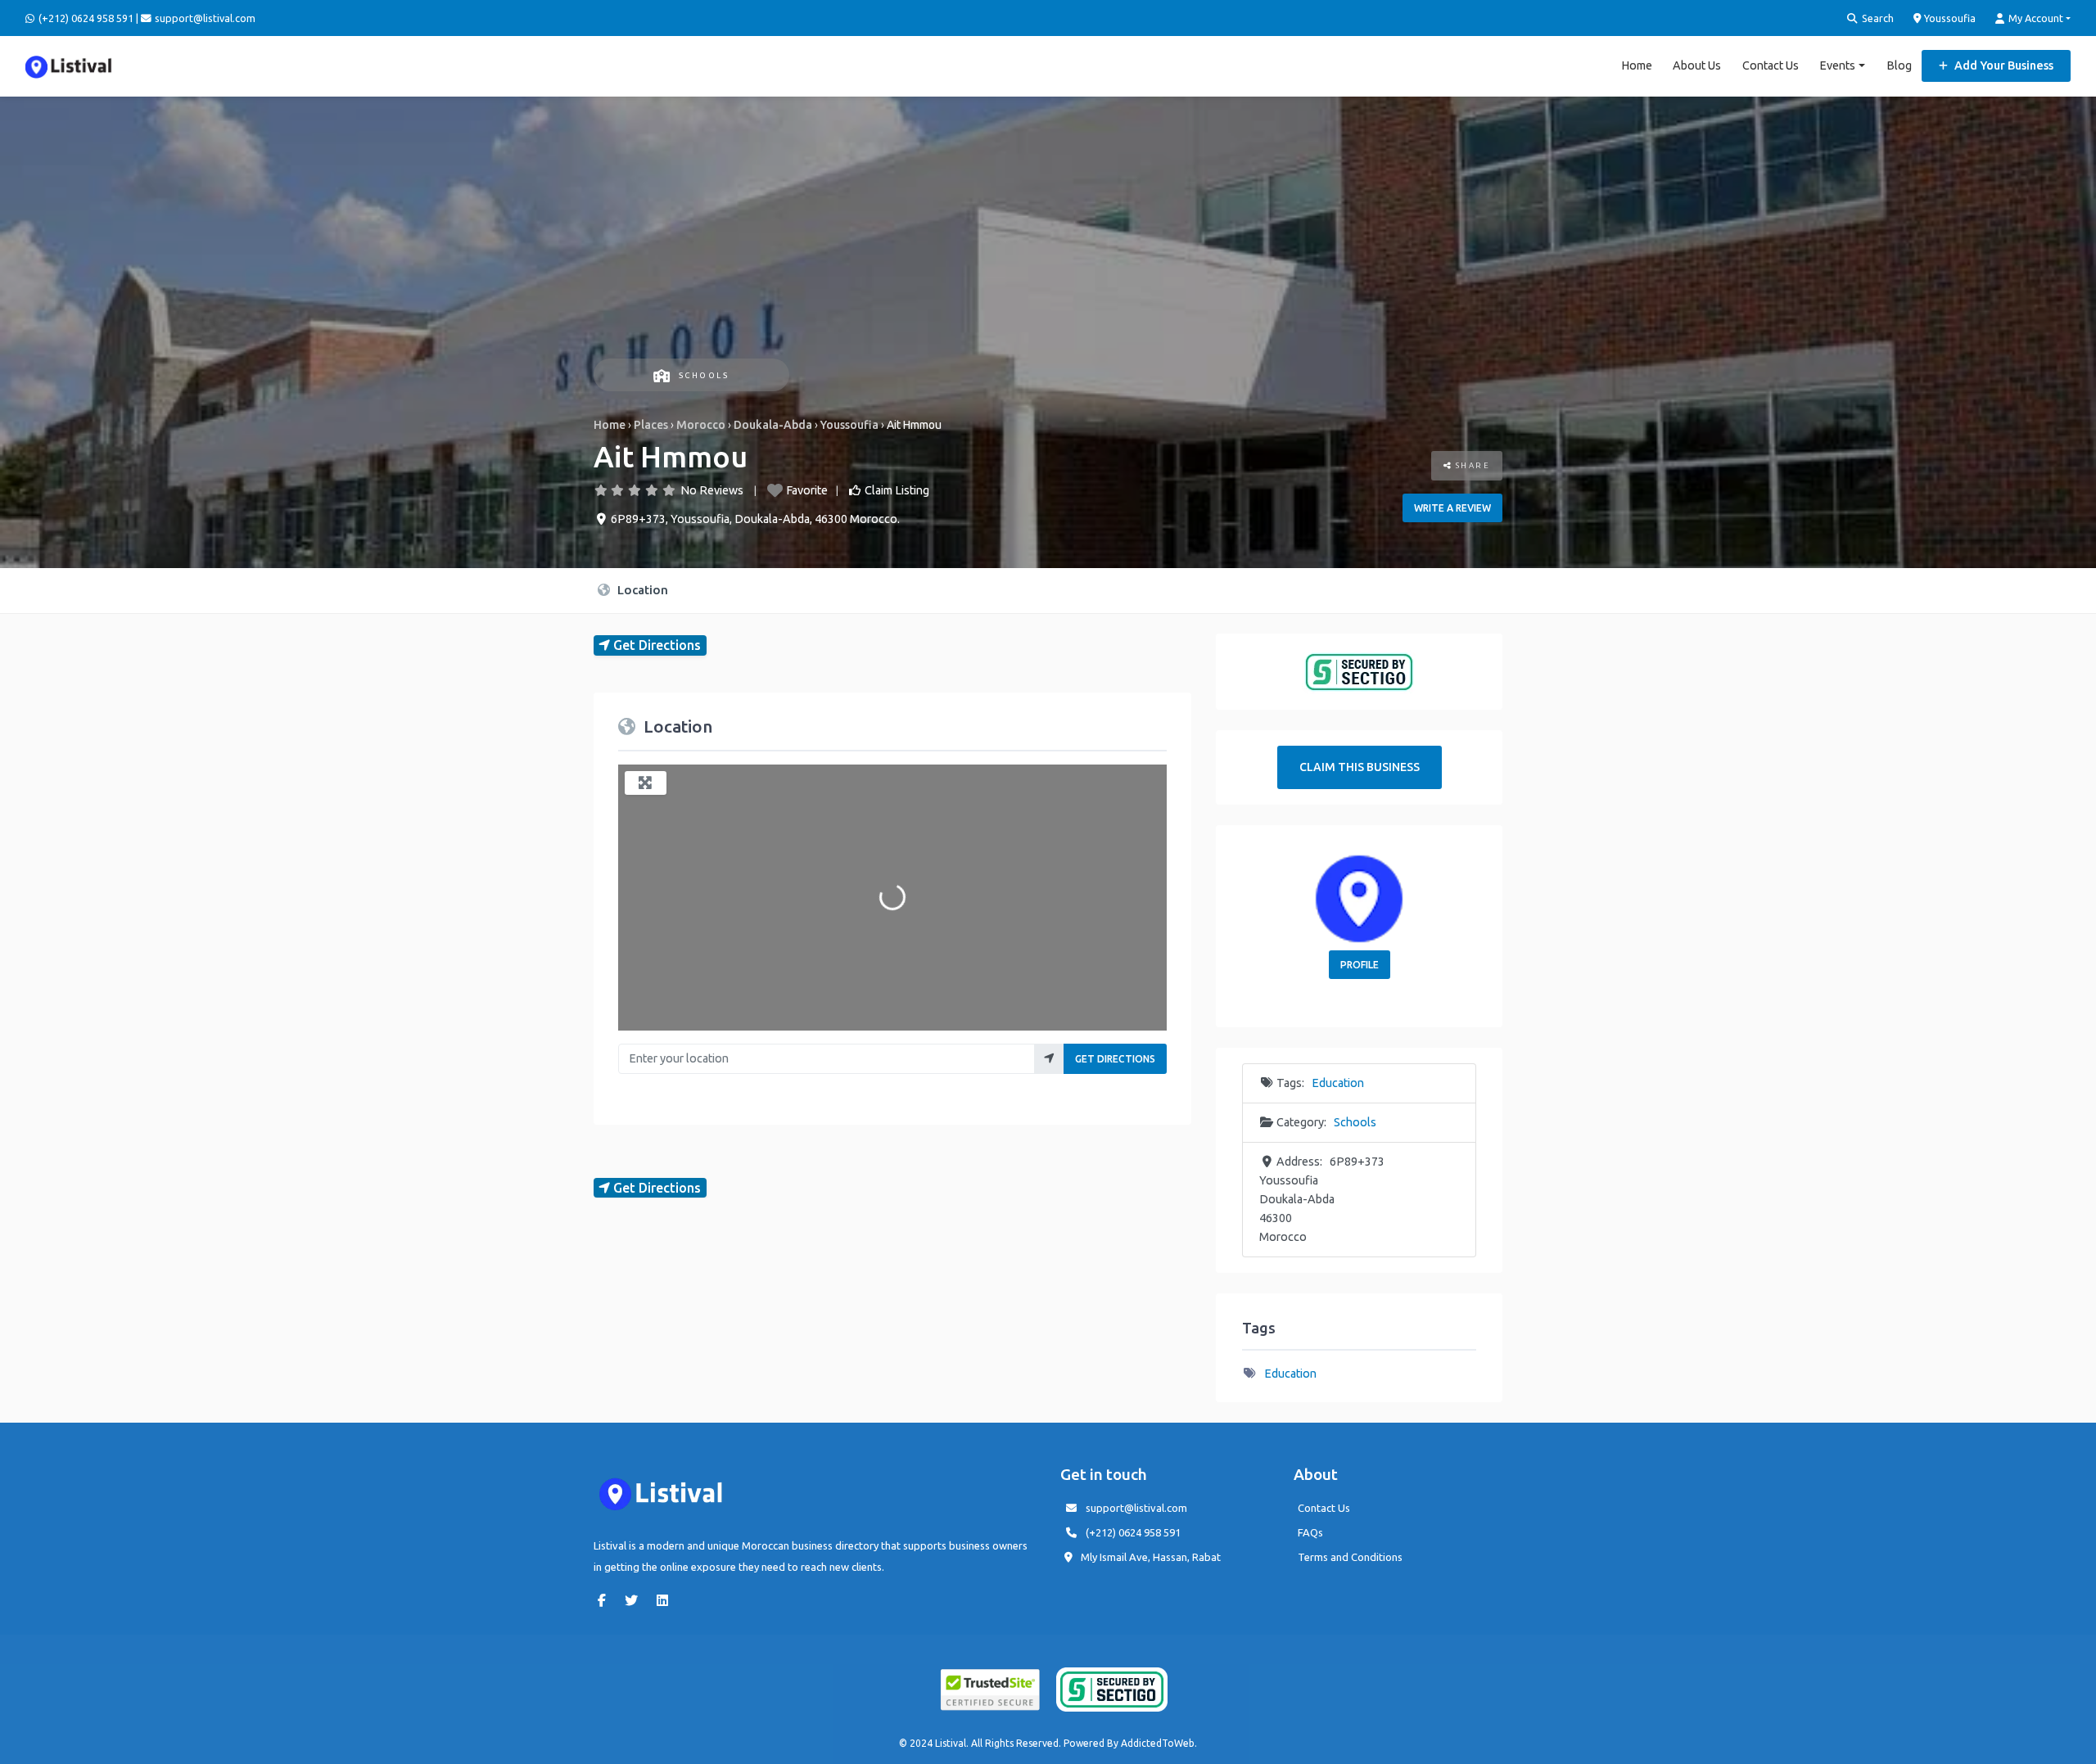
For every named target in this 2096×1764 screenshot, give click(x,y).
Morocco (701, 425)
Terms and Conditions (1350, 1557)
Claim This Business (1360, 767)
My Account (2035, 18)
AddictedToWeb (1158, 1743)
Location (641, 590)
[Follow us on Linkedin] (666, 1600)
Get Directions (1115, 1059)
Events (1837, 65)
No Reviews (712, 490)
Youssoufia (1949, 18)
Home (1637, 65)
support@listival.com (1136, 1508)
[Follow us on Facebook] (606, 1600)
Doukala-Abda (773, 425)
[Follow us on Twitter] (635, 1600)
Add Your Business (2003, 65)
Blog (1899, 65)
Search (1877, 18)
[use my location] (1049, 1059)
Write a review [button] (1452, 508)
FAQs (1310, 1532)
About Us (1697, 65)
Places (651, 425)
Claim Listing (897, 490)
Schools (704, 375)
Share (1471, 465)
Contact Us (1771, 65)
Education (1338, 1083)
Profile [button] (1360, 965)
